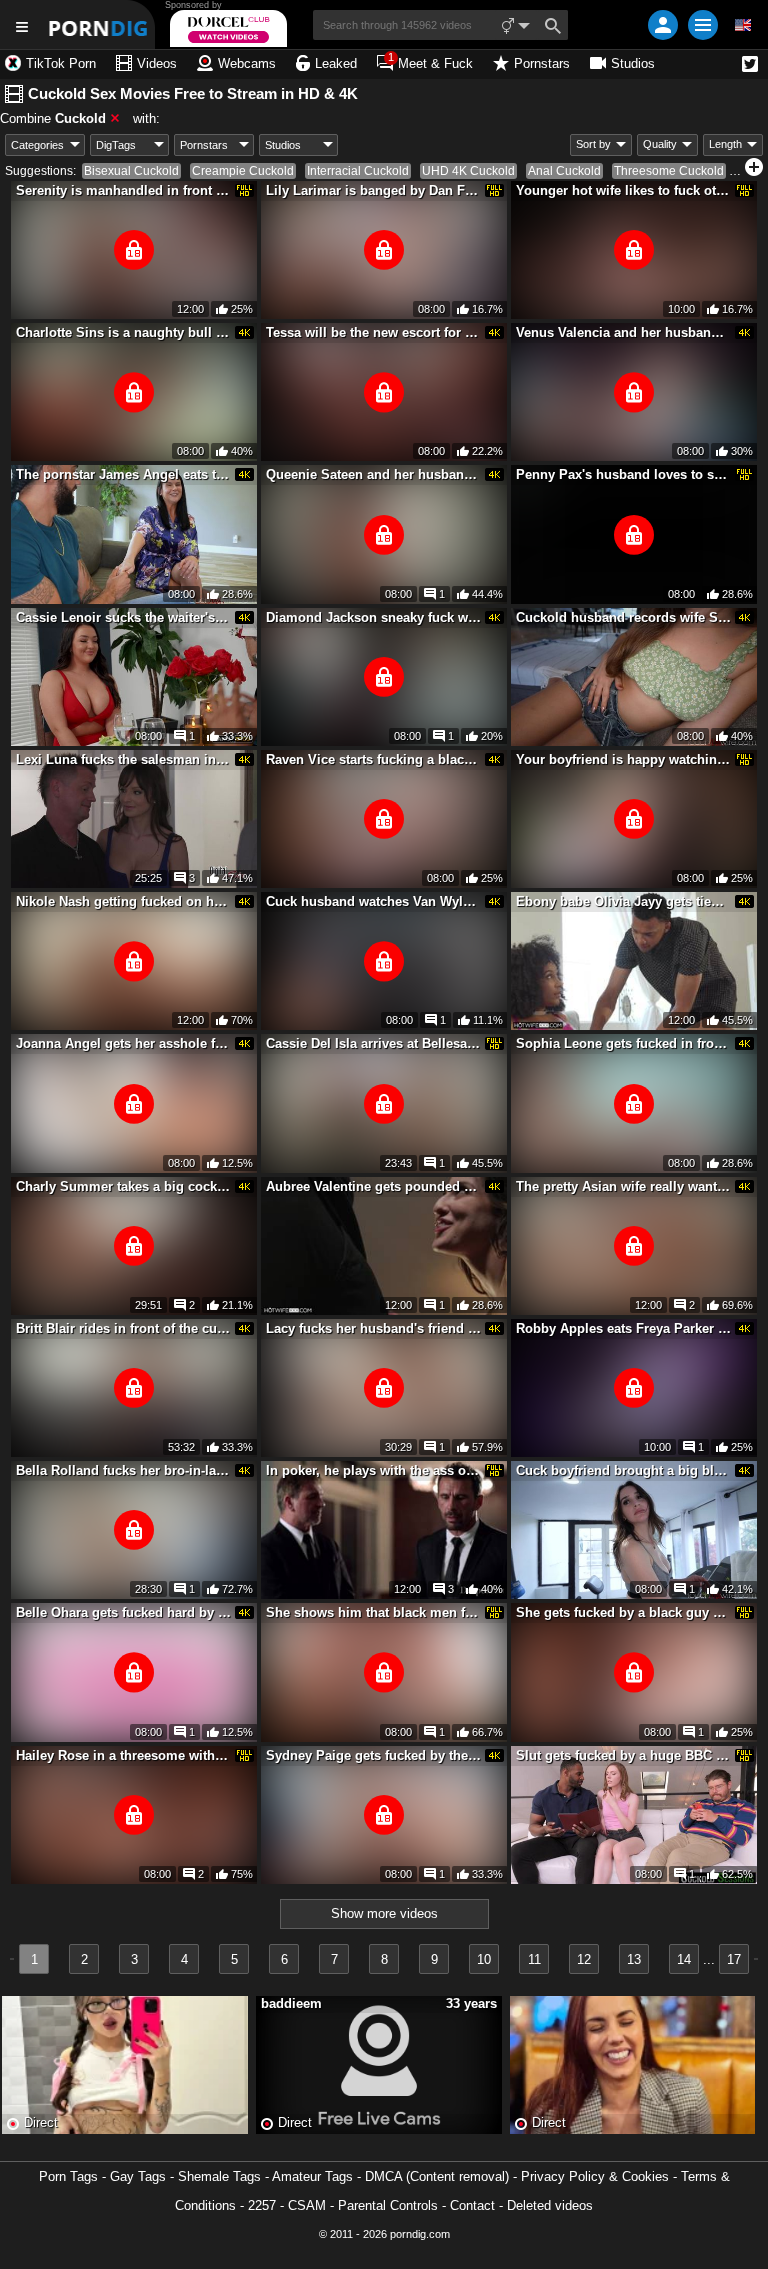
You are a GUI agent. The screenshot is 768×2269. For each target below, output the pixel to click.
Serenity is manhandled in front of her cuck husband (124, 190)
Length (725, 144)
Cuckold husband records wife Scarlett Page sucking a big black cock (624, 617)
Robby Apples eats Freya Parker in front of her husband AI (624, 1328)
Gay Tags (138, 2176)
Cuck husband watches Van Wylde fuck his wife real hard (374, 901)
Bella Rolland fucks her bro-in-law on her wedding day (124, 1470)
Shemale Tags (219, 2176)
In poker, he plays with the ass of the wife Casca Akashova (374, 1470)
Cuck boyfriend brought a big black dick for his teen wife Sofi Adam (624, 1470)
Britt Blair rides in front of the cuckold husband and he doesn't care (124, 1328)
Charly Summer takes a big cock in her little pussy (124, 1186)
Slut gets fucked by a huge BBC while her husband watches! (624, 1755)
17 (734, 1959)
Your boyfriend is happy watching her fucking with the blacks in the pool (624, 759)
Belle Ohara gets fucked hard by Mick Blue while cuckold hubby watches (124, 1612)
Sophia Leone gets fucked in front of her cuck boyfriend (624, 1043)
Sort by (593, 144)
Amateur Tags (312, 2176)
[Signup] (663, 25)
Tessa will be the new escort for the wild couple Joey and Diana (374, 332)
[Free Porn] (99, 24)
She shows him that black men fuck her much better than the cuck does (374, 1612)
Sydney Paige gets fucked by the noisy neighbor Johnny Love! (374, 1755)
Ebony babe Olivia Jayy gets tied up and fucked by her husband (624, 901)
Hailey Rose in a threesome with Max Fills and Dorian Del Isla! (124, 1755)
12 (584, 1959)
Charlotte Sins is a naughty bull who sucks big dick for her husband (124, 332)
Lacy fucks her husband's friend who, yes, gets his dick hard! (374, 1328)
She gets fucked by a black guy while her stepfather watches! (624, 1612)
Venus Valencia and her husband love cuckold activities (624, 332)
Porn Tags (68, 2176)
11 (534, 1959)
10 (484, 1959)
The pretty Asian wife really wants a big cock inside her (624, 1186)
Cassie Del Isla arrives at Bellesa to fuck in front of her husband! (374, 1043)
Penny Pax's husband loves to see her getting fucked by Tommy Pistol (624, 474)
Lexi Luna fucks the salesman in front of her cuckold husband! (124, 759)
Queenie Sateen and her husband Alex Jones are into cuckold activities (374, 474)
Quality (660, 144)
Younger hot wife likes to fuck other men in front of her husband (624, 190)
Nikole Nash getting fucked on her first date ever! (124, 901)
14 (684, 1959)
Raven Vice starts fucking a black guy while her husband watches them (374, 759)
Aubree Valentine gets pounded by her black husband (374, 1186)
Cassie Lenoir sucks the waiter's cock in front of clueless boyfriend (124, 617)
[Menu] (703, 25)
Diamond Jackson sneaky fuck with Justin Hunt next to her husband (374, 617)
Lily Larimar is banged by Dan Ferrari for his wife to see (374, 190)
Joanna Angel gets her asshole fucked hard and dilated (124, 1043)
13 (634, 1959)
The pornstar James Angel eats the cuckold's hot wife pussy (124, 474)
